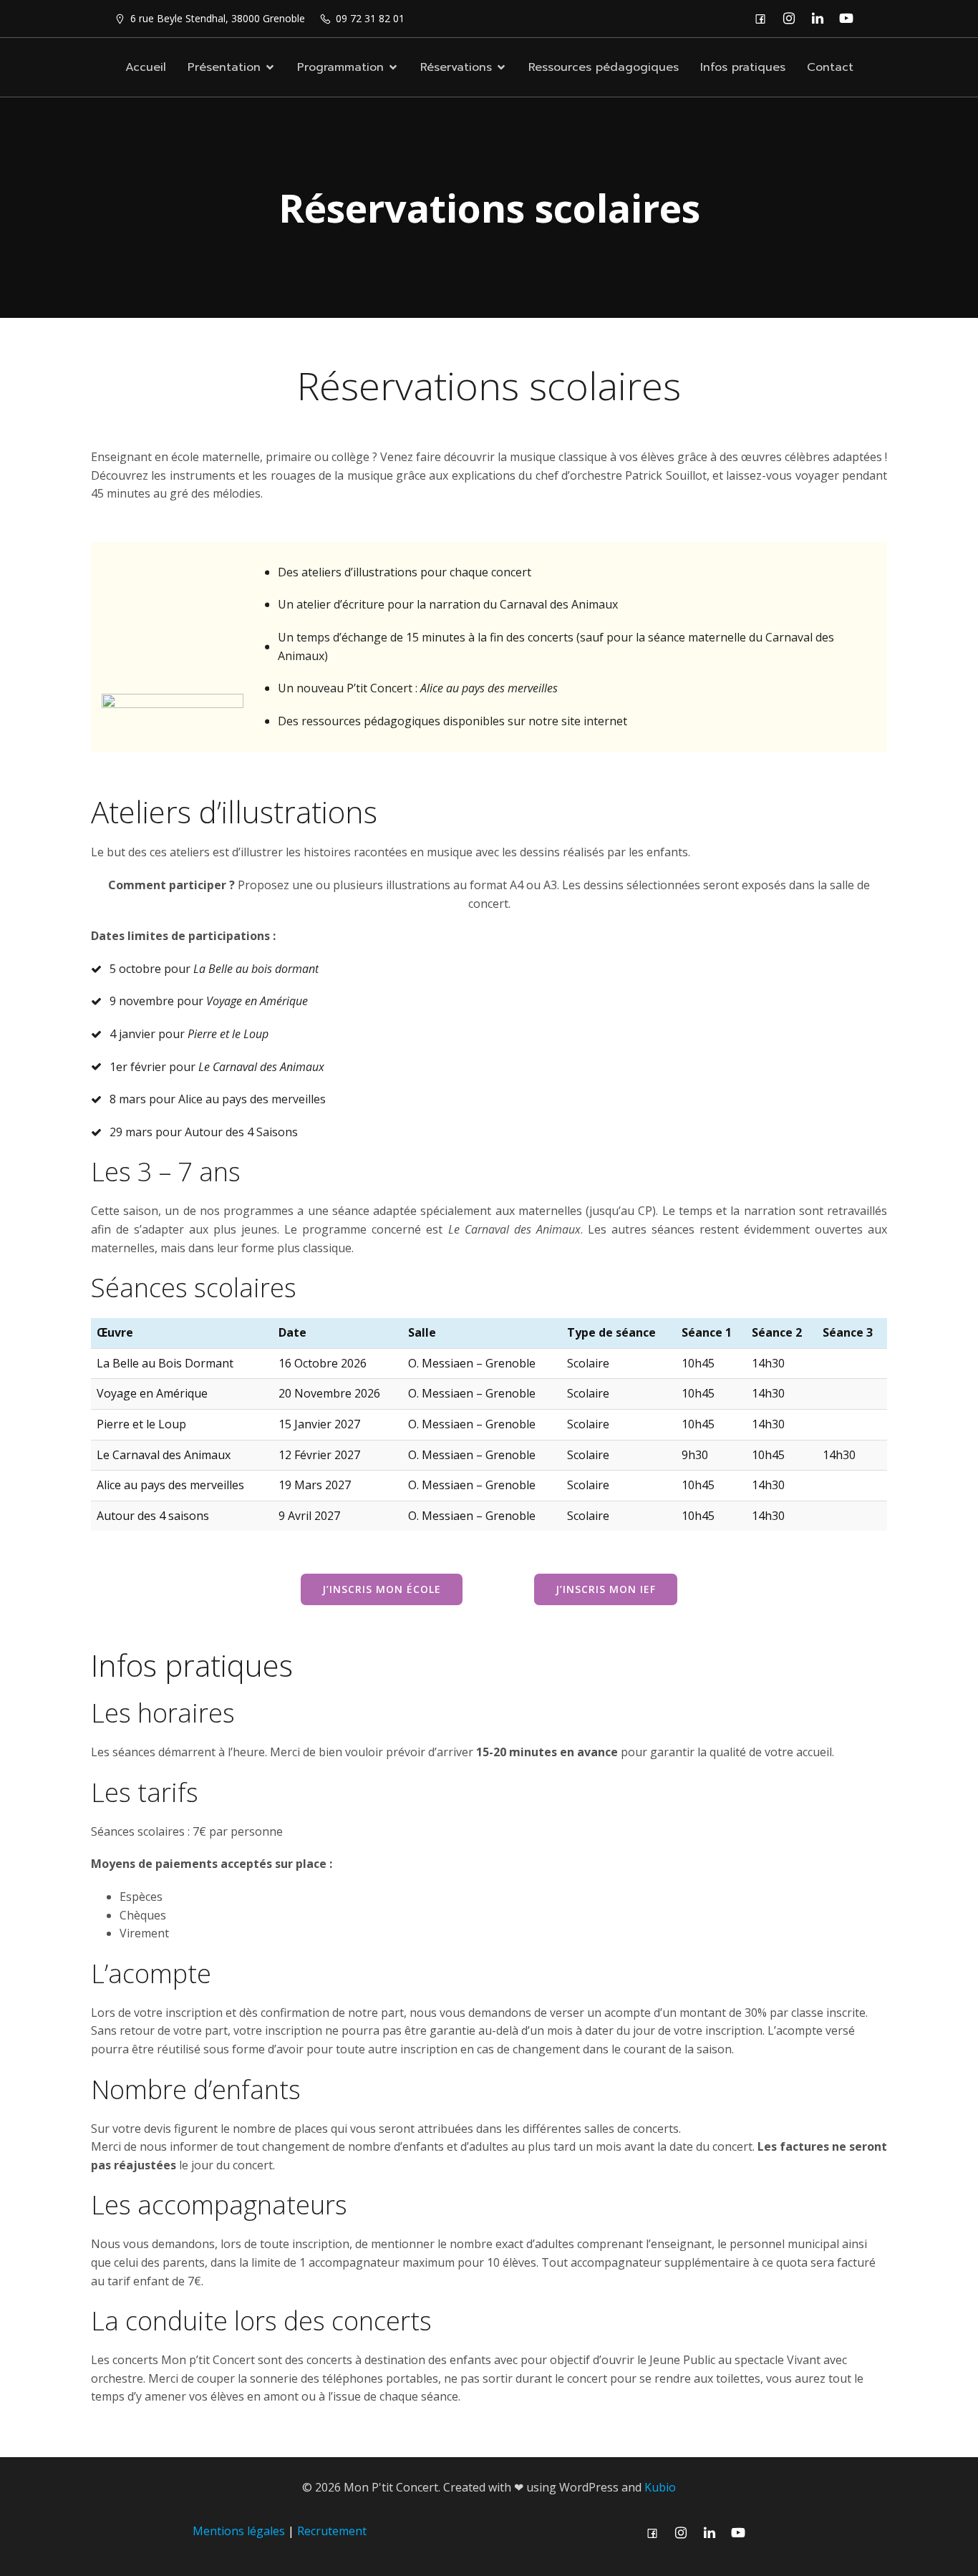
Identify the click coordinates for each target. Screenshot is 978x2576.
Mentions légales (239, 2531)
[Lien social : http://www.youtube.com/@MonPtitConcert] (850, 19)
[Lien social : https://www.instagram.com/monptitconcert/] (793, 19)
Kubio (660, 2487)
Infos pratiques (743, 67)
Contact (830, 67)
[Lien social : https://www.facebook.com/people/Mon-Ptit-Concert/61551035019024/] (764, 19)
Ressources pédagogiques (604, 67)
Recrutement (332, 2531)
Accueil (146, 67)
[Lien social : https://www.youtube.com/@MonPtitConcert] (742, 2533)
